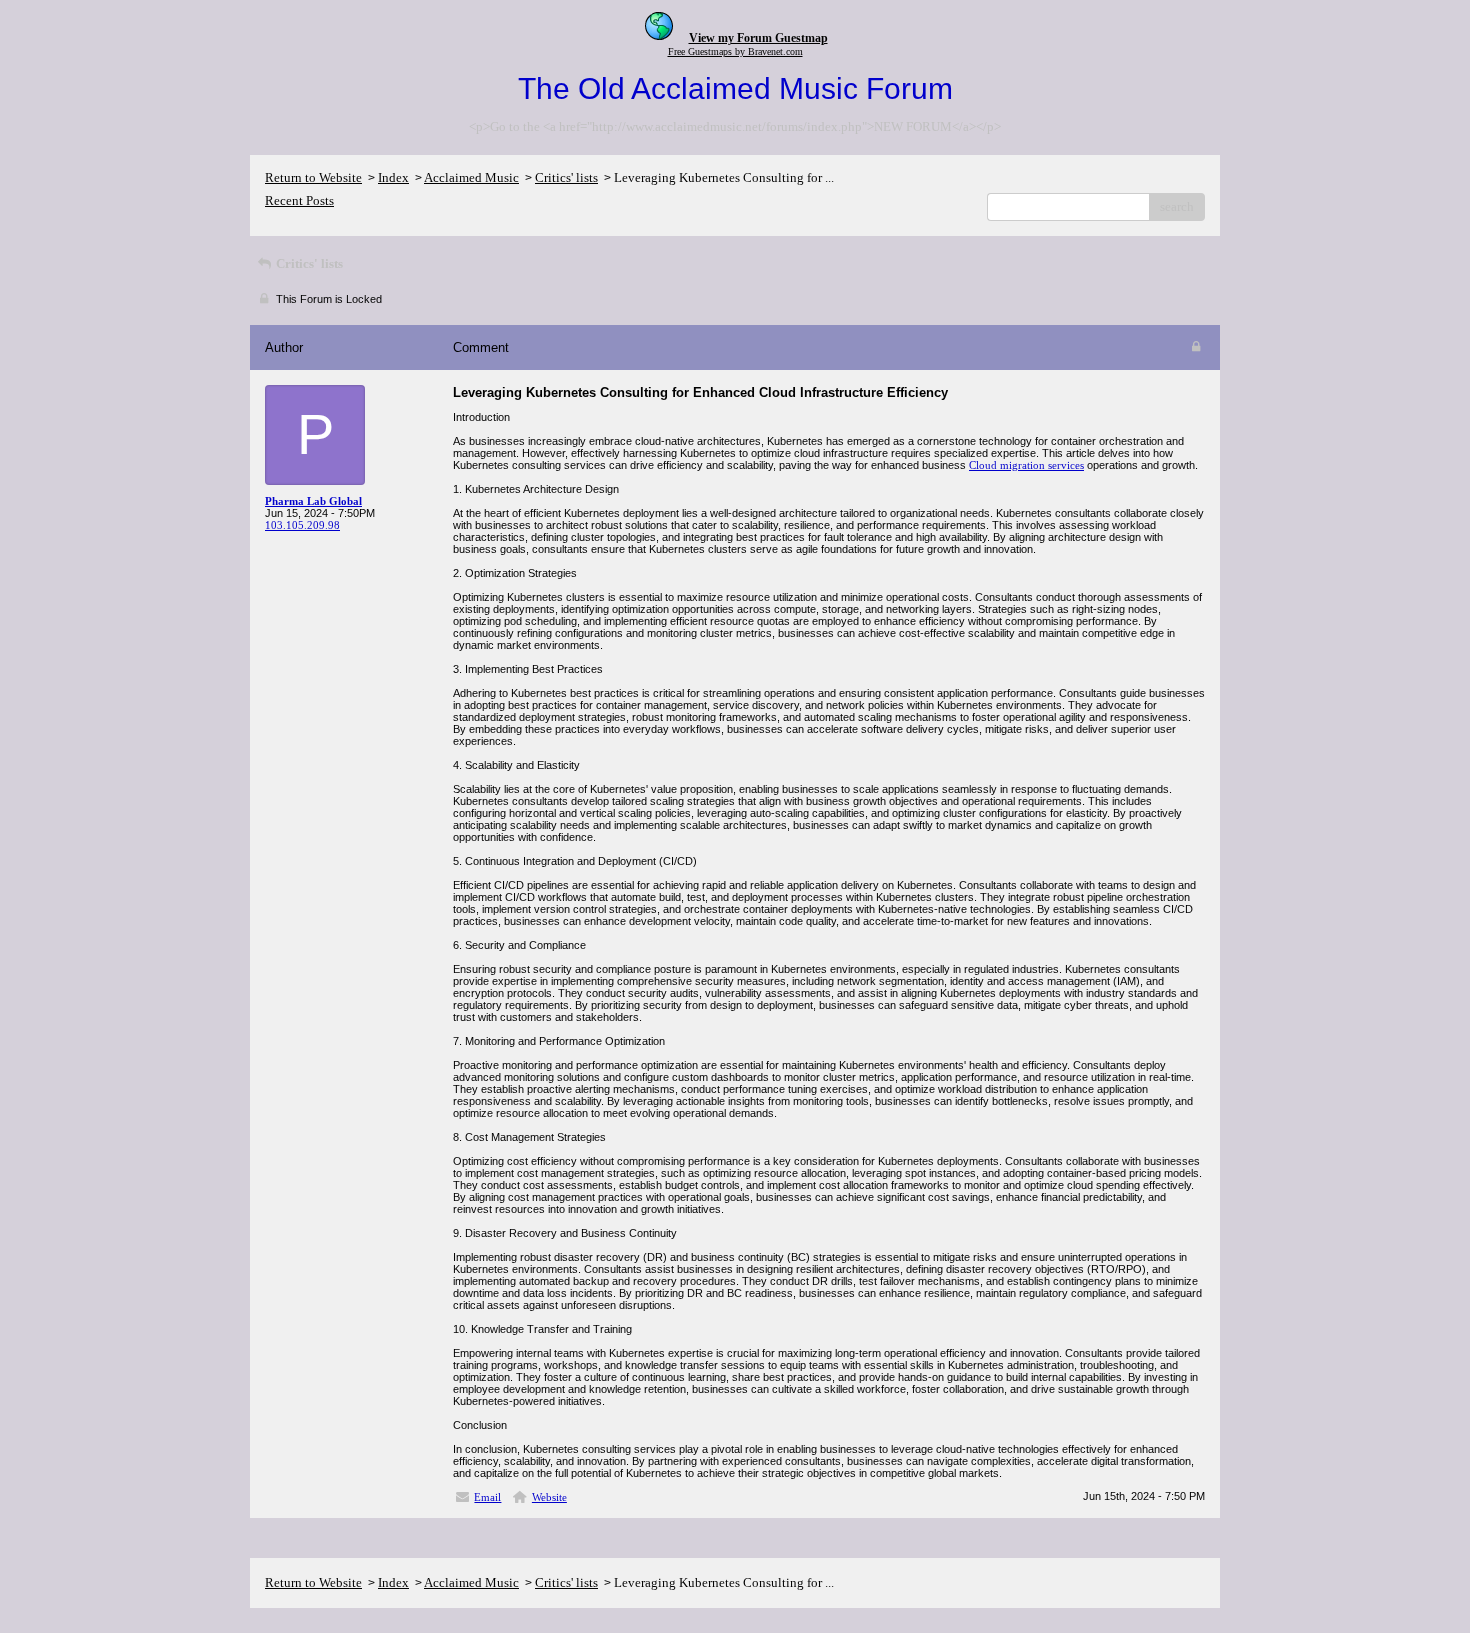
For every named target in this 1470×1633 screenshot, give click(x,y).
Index (393, 177)
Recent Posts (299, 200)
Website (549, 1497)
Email (487, 1497)
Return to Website (313, 177)
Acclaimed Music (471, 177)
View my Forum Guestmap (758, 38)
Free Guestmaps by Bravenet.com (735, 51)
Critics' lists (566, 177)
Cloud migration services (1026, 465)
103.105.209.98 (302, 525)
